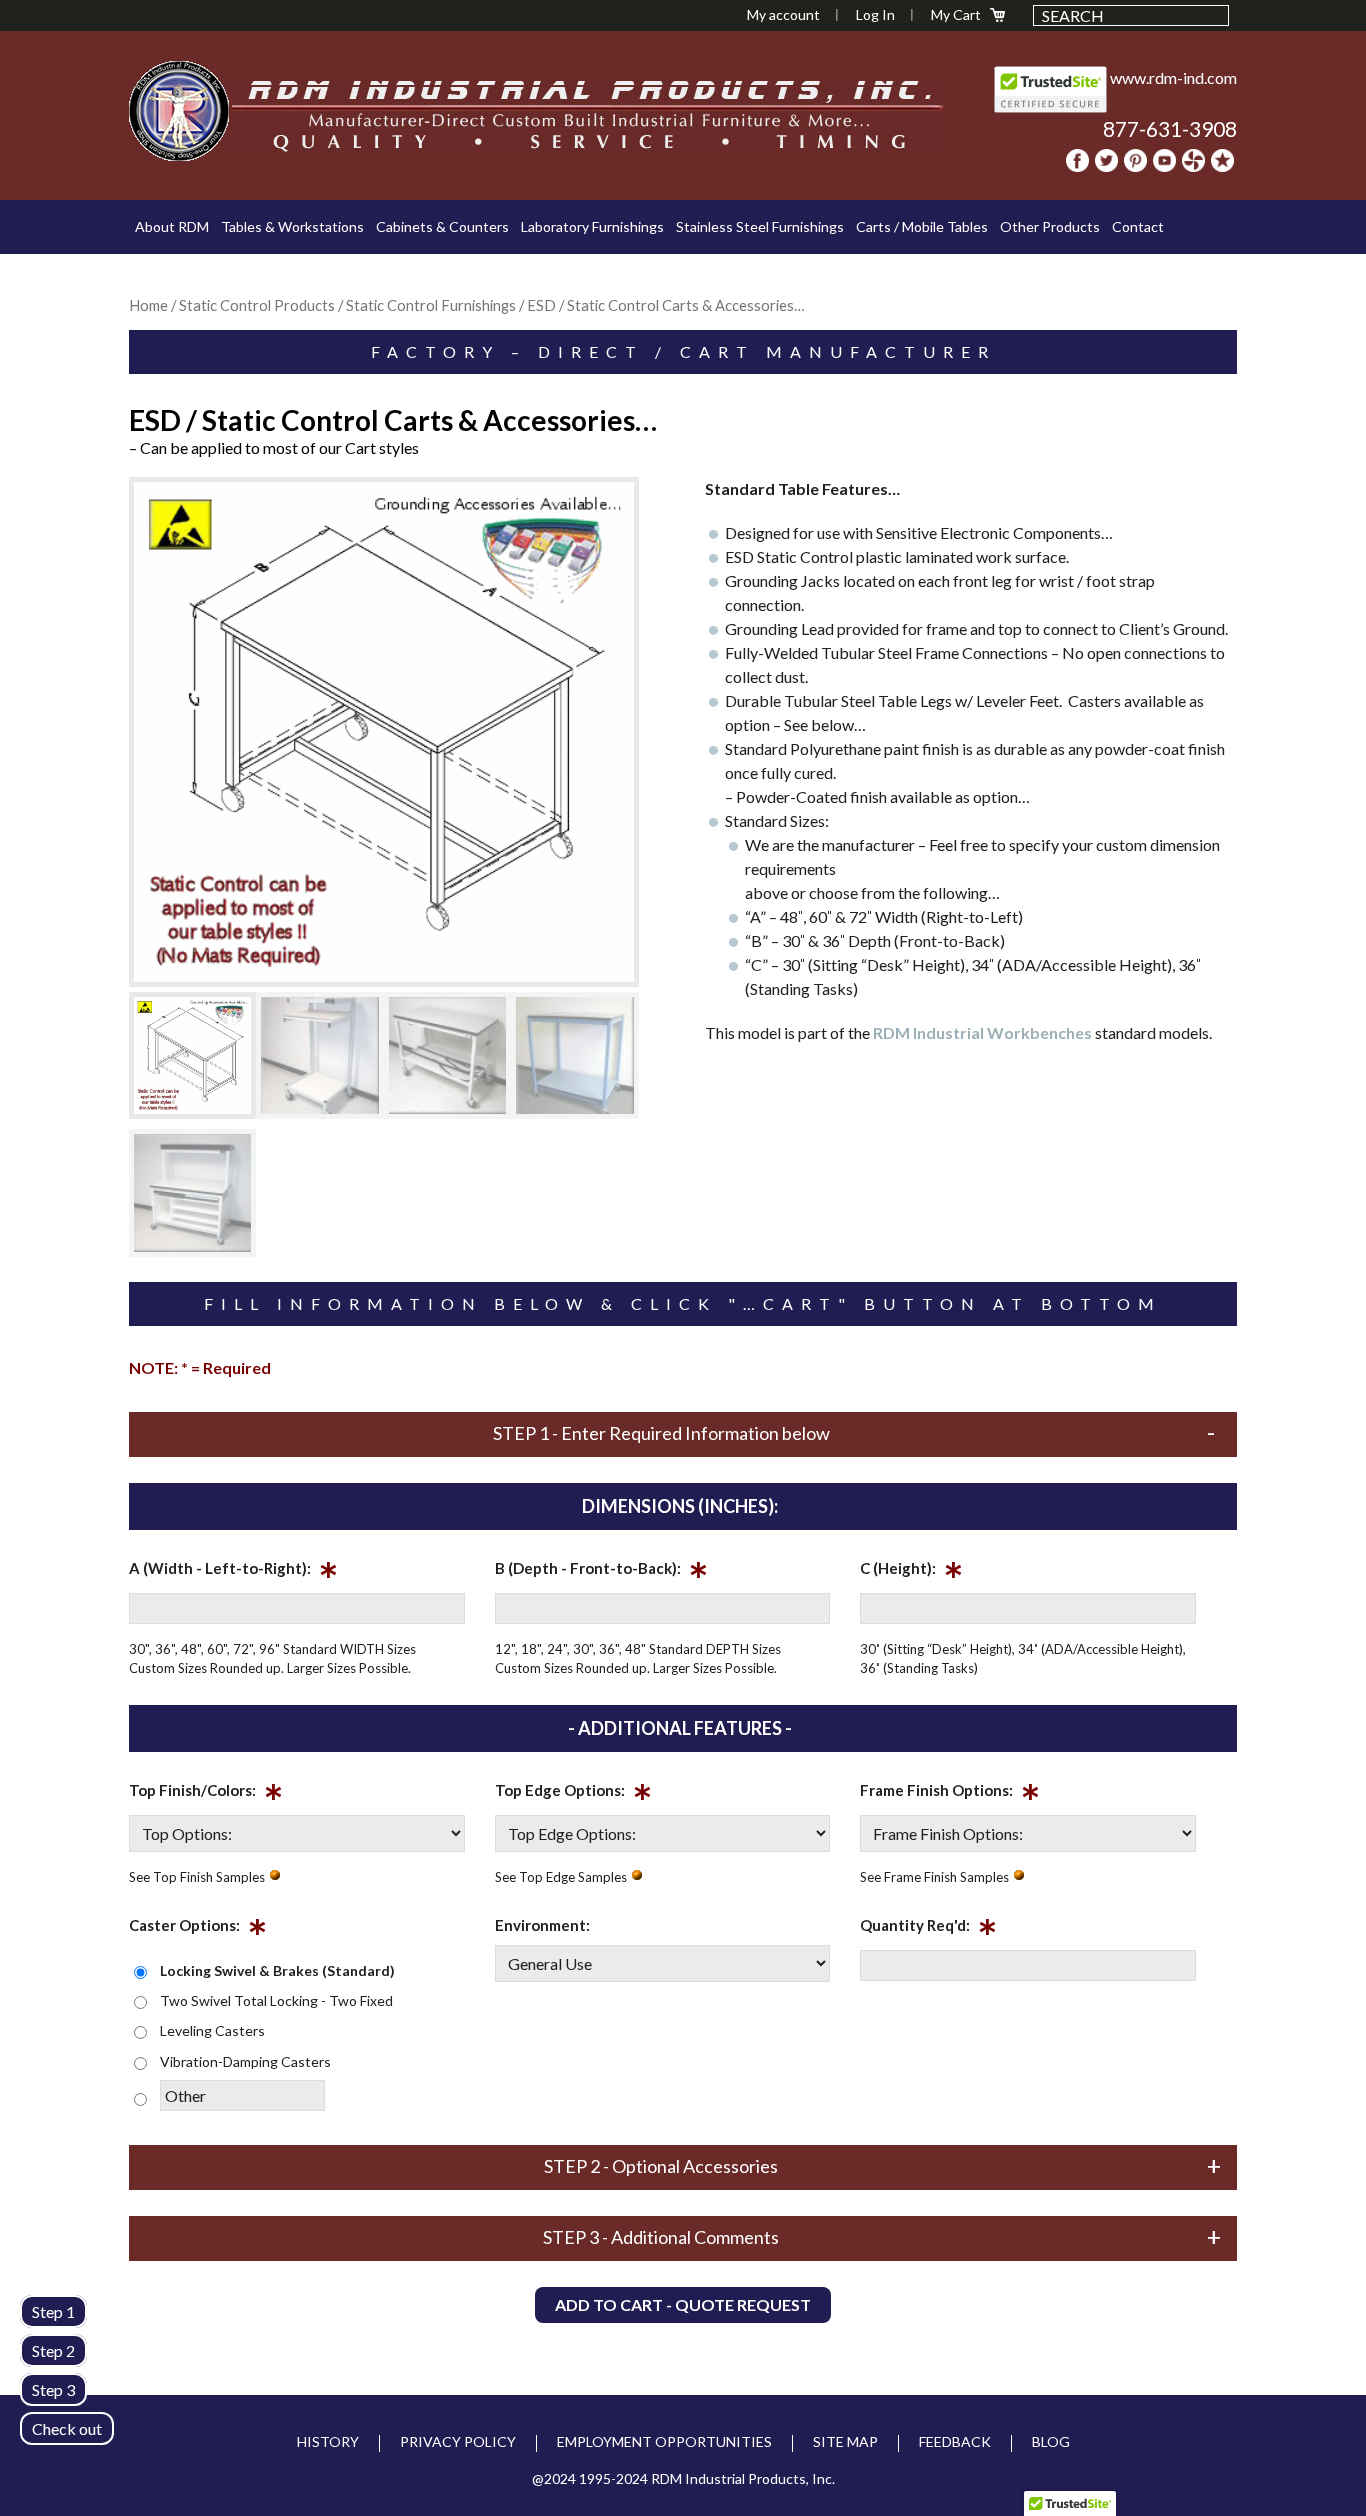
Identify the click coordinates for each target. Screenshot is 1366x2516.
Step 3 (53, 2389)
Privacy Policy (458, 2441)
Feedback (955, 2441)
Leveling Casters (212, 2030)
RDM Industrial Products (179, 111)
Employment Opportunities (664, 2441)
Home (148, 305)
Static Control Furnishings (431, 305)
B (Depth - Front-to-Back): (601, 1572)
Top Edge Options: (573, 1794)
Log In (875, 14)
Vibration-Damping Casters (245, 2061)
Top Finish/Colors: (206, 1794)
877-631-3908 (1170, 128)
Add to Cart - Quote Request (683, 2304)
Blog (1051, 2441)
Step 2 (53, 2350)
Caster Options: (198, 1929)
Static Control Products (257, 305)
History (328, 2441)
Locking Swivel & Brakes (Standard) (277, 1970)
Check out (67, 2428)
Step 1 (53, 2311)
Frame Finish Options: (950, 1794)
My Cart (956, 14)
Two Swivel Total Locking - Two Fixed (276, 2000)
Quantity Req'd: (928, 1929)
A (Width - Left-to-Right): (233, 1572)
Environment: (542, 1925)
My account (783, 14)
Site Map (845, 2441)
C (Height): (911, 1572)
